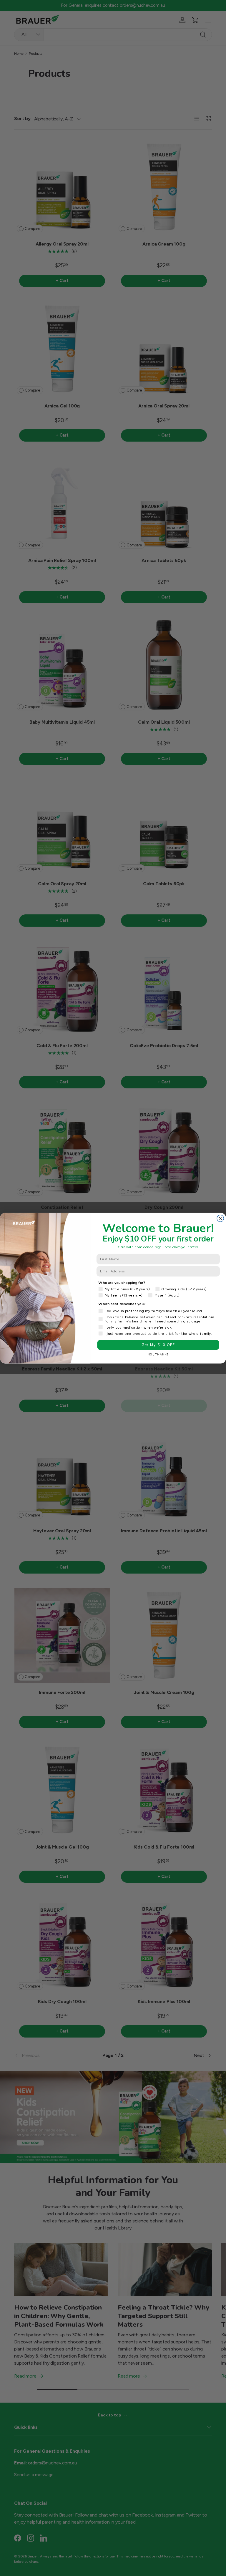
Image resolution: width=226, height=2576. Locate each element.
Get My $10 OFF (158, 1345)
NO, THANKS (158, 1354)
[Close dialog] (220, 1218)
